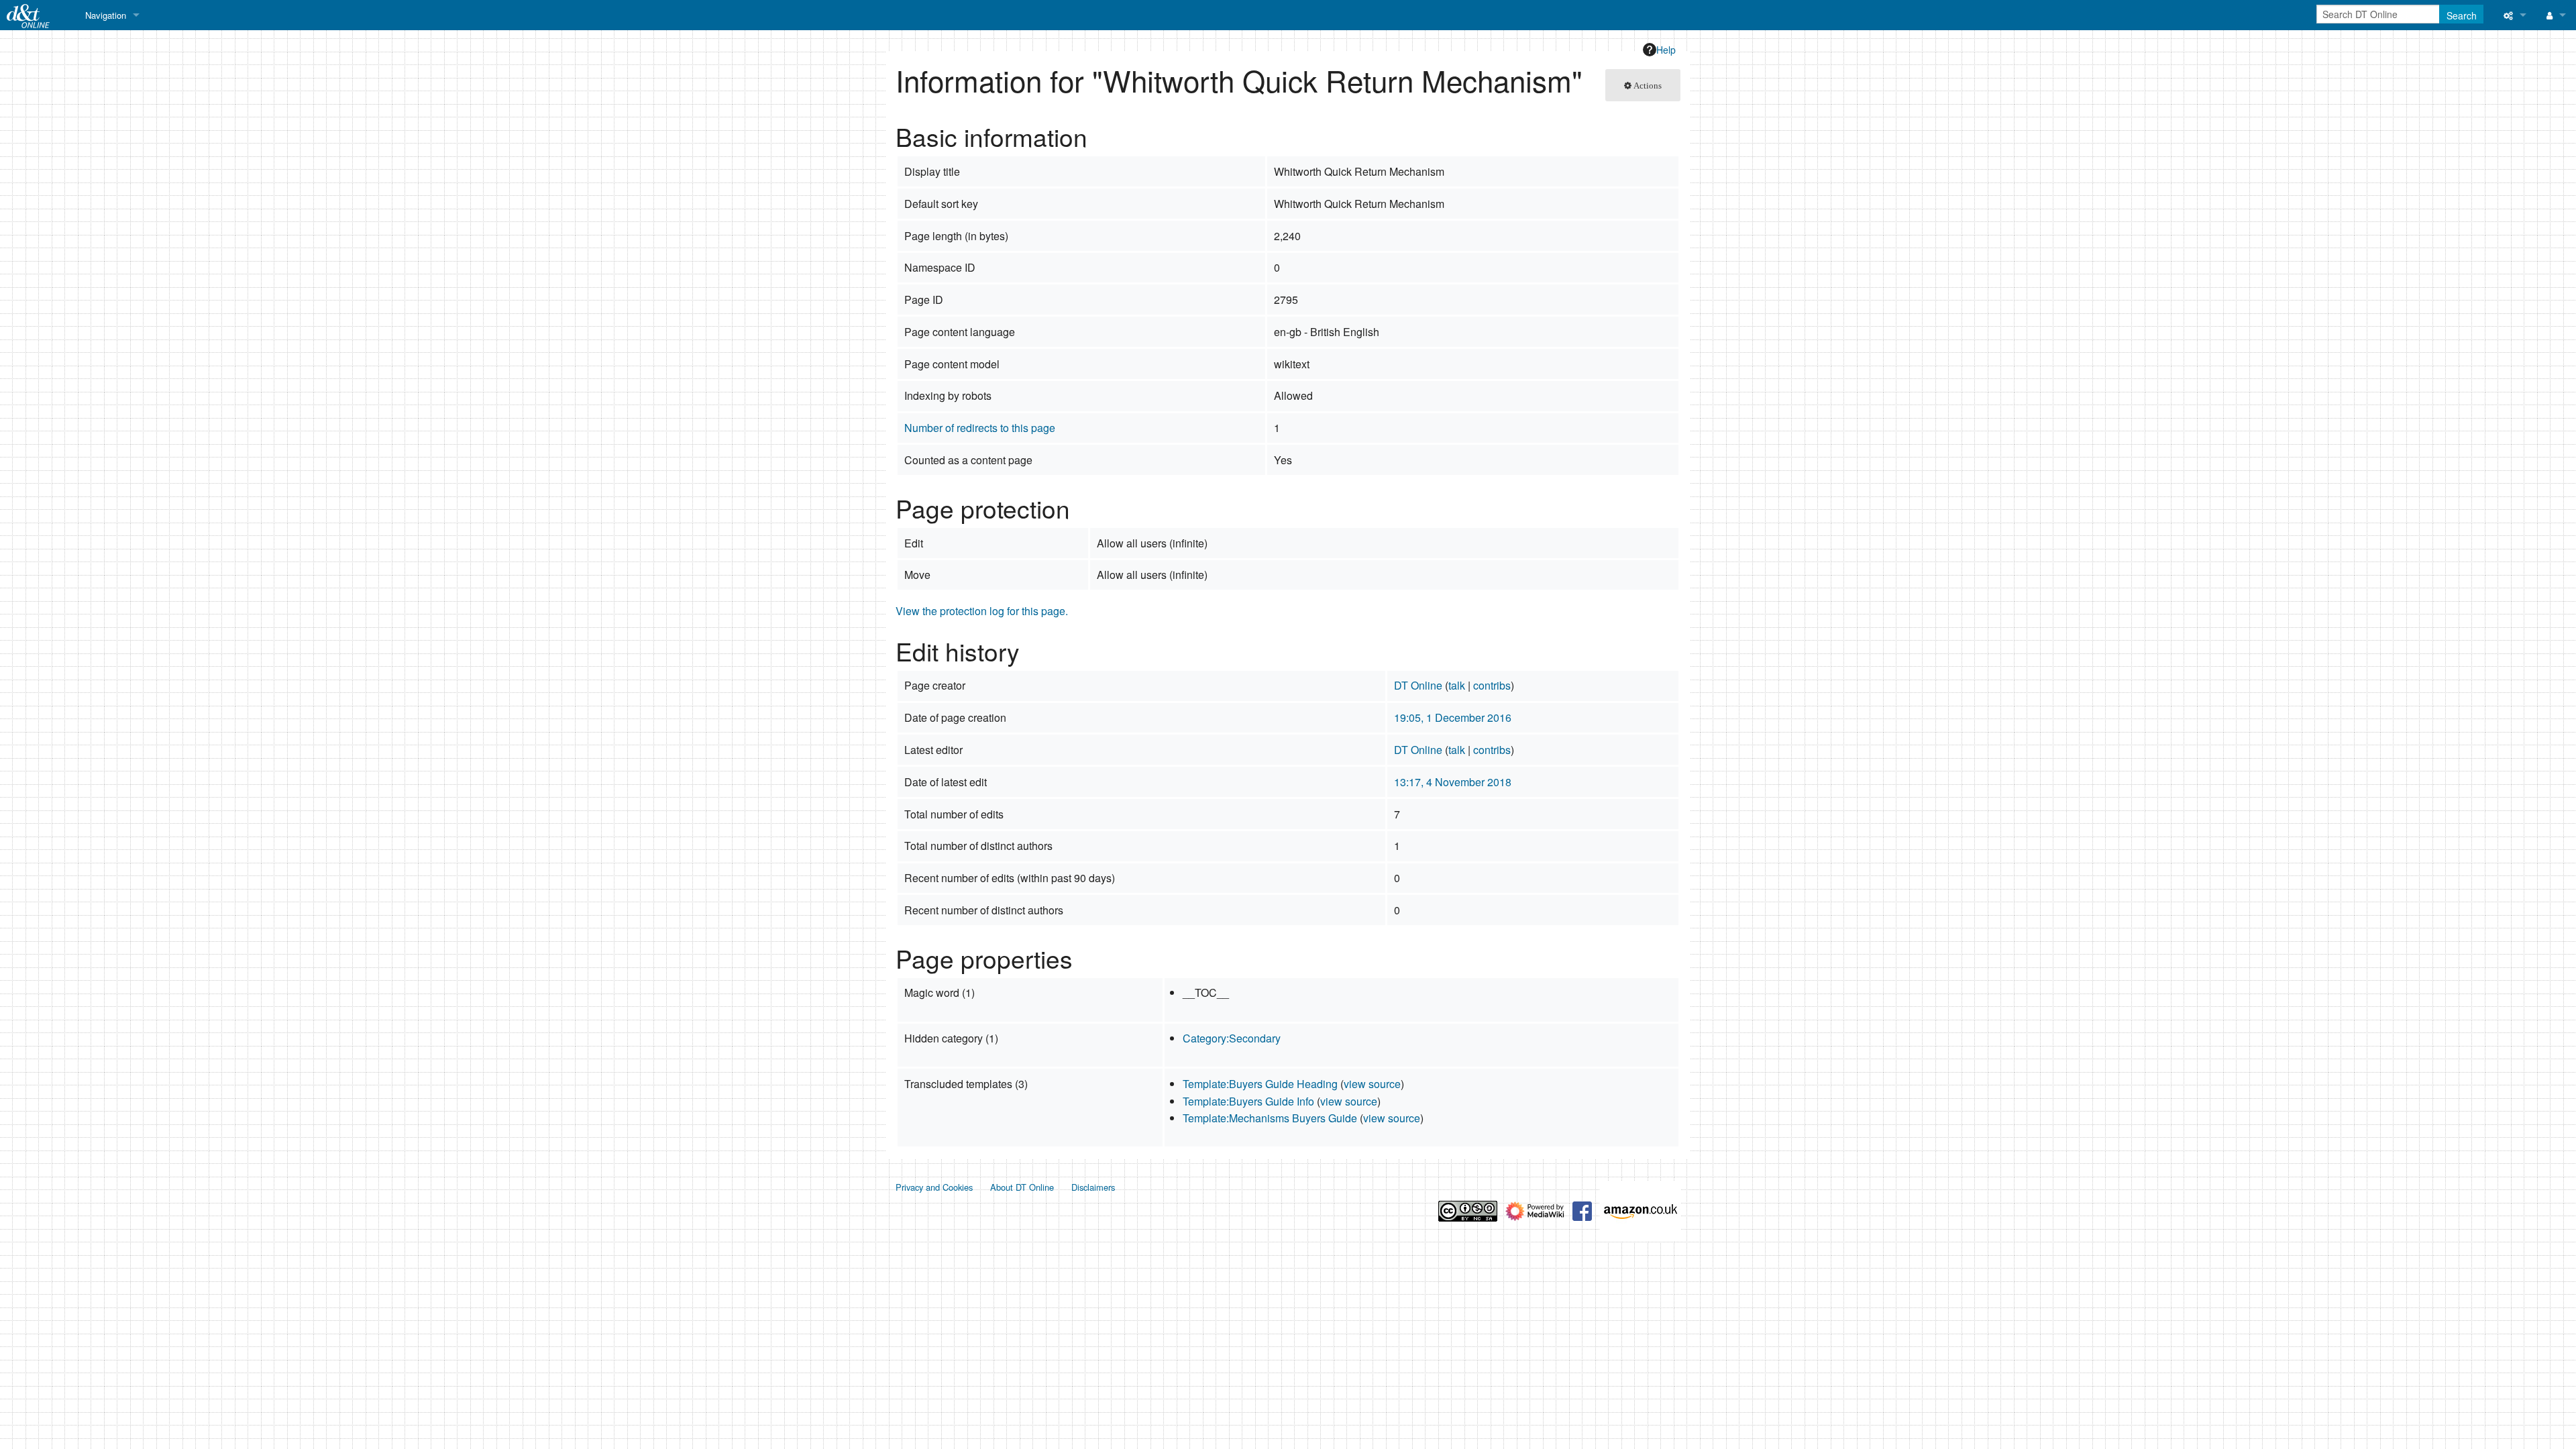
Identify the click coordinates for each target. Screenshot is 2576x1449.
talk (1457, 685)
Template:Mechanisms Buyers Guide (1270, 1118)
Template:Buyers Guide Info (1248, 1101)
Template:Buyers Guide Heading (1260, 1084)
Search (2462, 15)
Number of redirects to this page (980, 428)
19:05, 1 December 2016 (1453, 717)
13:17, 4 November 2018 (1453, 782)
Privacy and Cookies (934, 1187)
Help (1666, 50)
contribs (1492, 685)
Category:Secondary (1232, 1038)
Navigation (106, 15)
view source (1372, 1084)
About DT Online (1022, 1187)
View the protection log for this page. (982, 611)
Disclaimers (1093, 1187)
